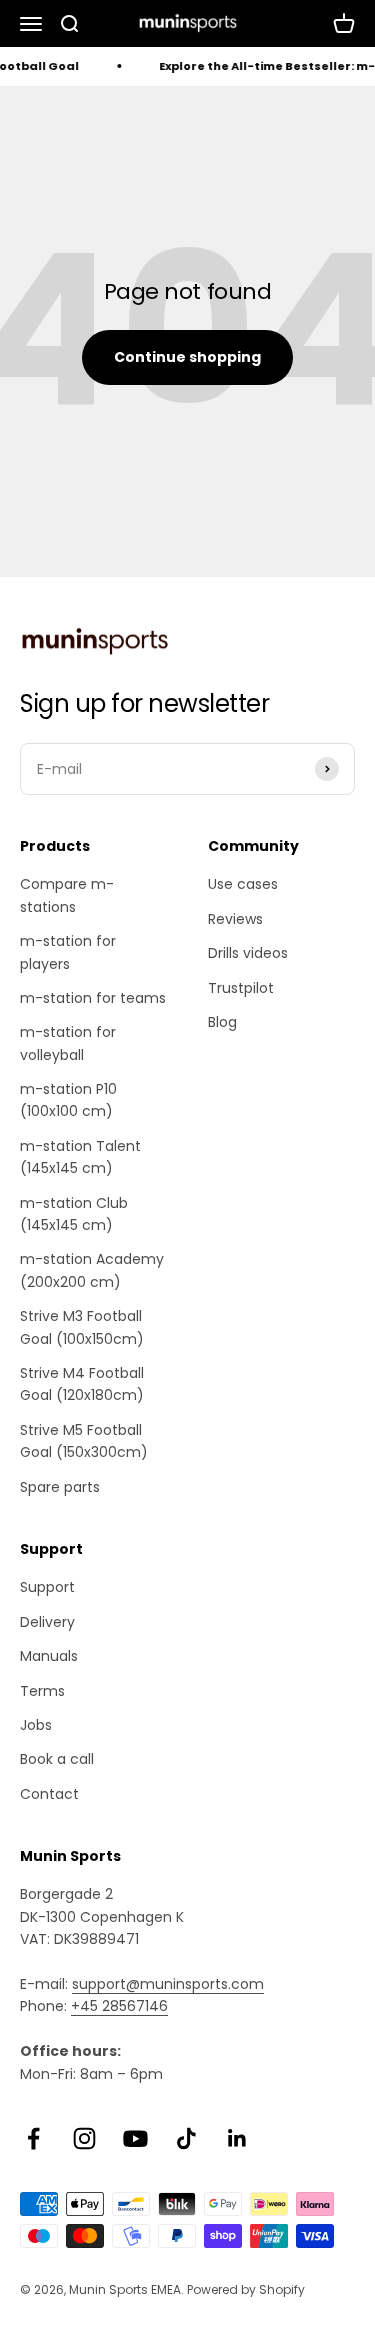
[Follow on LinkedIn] (237, 2138)
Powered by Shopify (246, 2289)
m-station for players (68, 952)
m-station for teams (93, 998)
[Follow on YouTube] (135, 2138)
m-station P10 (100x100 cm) (68, 1100)
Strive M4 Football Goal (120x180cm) (82, 1384)
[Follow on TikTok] (186, 2138)
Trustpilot (241, 988)
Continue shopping (187, 357)
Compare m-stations (67, 895)
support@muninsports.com (168, 1984)
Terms (42, 1691)
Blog (222, 1022)
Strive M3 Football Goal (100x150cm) (82, 1327)
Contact (49, 1794)
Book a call (57, 1759)
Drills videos (248, 953)
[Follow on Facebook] (33, 2138)
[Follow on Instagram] (84, 2138)
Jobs (36, 1725)
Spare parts (60, 1487)
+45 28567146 (119, 2006)
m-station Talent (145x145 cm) (80, 1157)
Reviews (235, 919)
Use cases (243, 884)
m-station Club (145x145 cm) (74, 1214)
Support (47, 1587)
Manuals (49, 1656)
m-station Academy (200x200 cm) (92, 1270)
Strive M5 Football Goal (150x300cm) (84, 1441)
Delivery (47, 1622)
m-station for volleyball (68, 1043)
